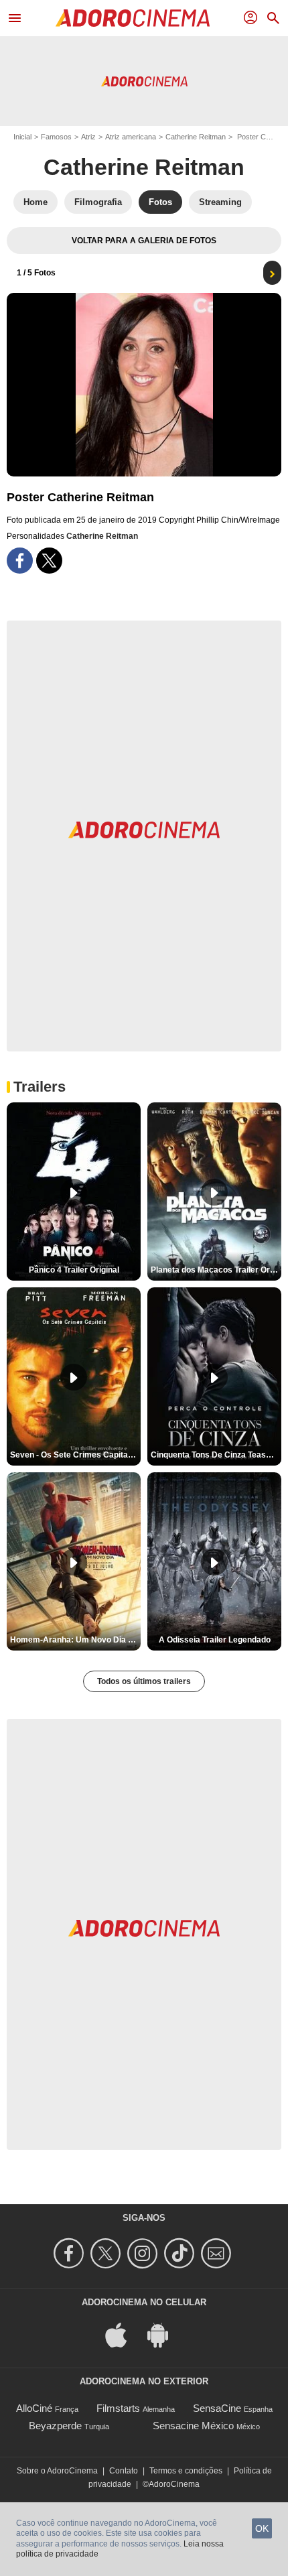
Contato (124, 2471)
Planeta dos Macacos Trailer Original (216, 1270)
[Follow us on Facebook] (71, 2253)
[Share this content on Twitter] (49, 561)
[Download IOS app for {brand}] (123, 2334)
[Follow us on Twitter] (107, 2253)
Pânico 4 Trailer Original (74, 1270)
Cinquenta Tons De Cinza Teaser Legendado (216, 1455)
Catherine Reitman (196, 137)
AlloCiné (34, 2408)
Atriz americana (131, 137)
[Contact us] (218, 2253)
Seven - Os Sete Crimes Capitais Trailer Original (75, 1455)
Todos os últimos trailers (144, 1681)
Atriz (88, 137)
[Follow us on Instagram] (144, 2253)
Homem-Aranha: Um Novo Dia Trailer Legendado (75, 1640)
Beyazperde (55, 2426)
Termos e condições (186, 2471)
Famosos (56, 137)
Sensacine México (193, 2426)
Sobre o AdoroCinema (57, 2471)
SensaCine (217, 2408)
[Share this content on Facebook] (20, 561)
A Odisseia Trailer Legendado (215, 1640)
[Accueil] (133, 18)
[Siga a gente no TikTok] (181, 2253)
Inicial (22, 137)
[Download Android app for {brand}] (165, 2334)
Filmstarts (118, 2408)
